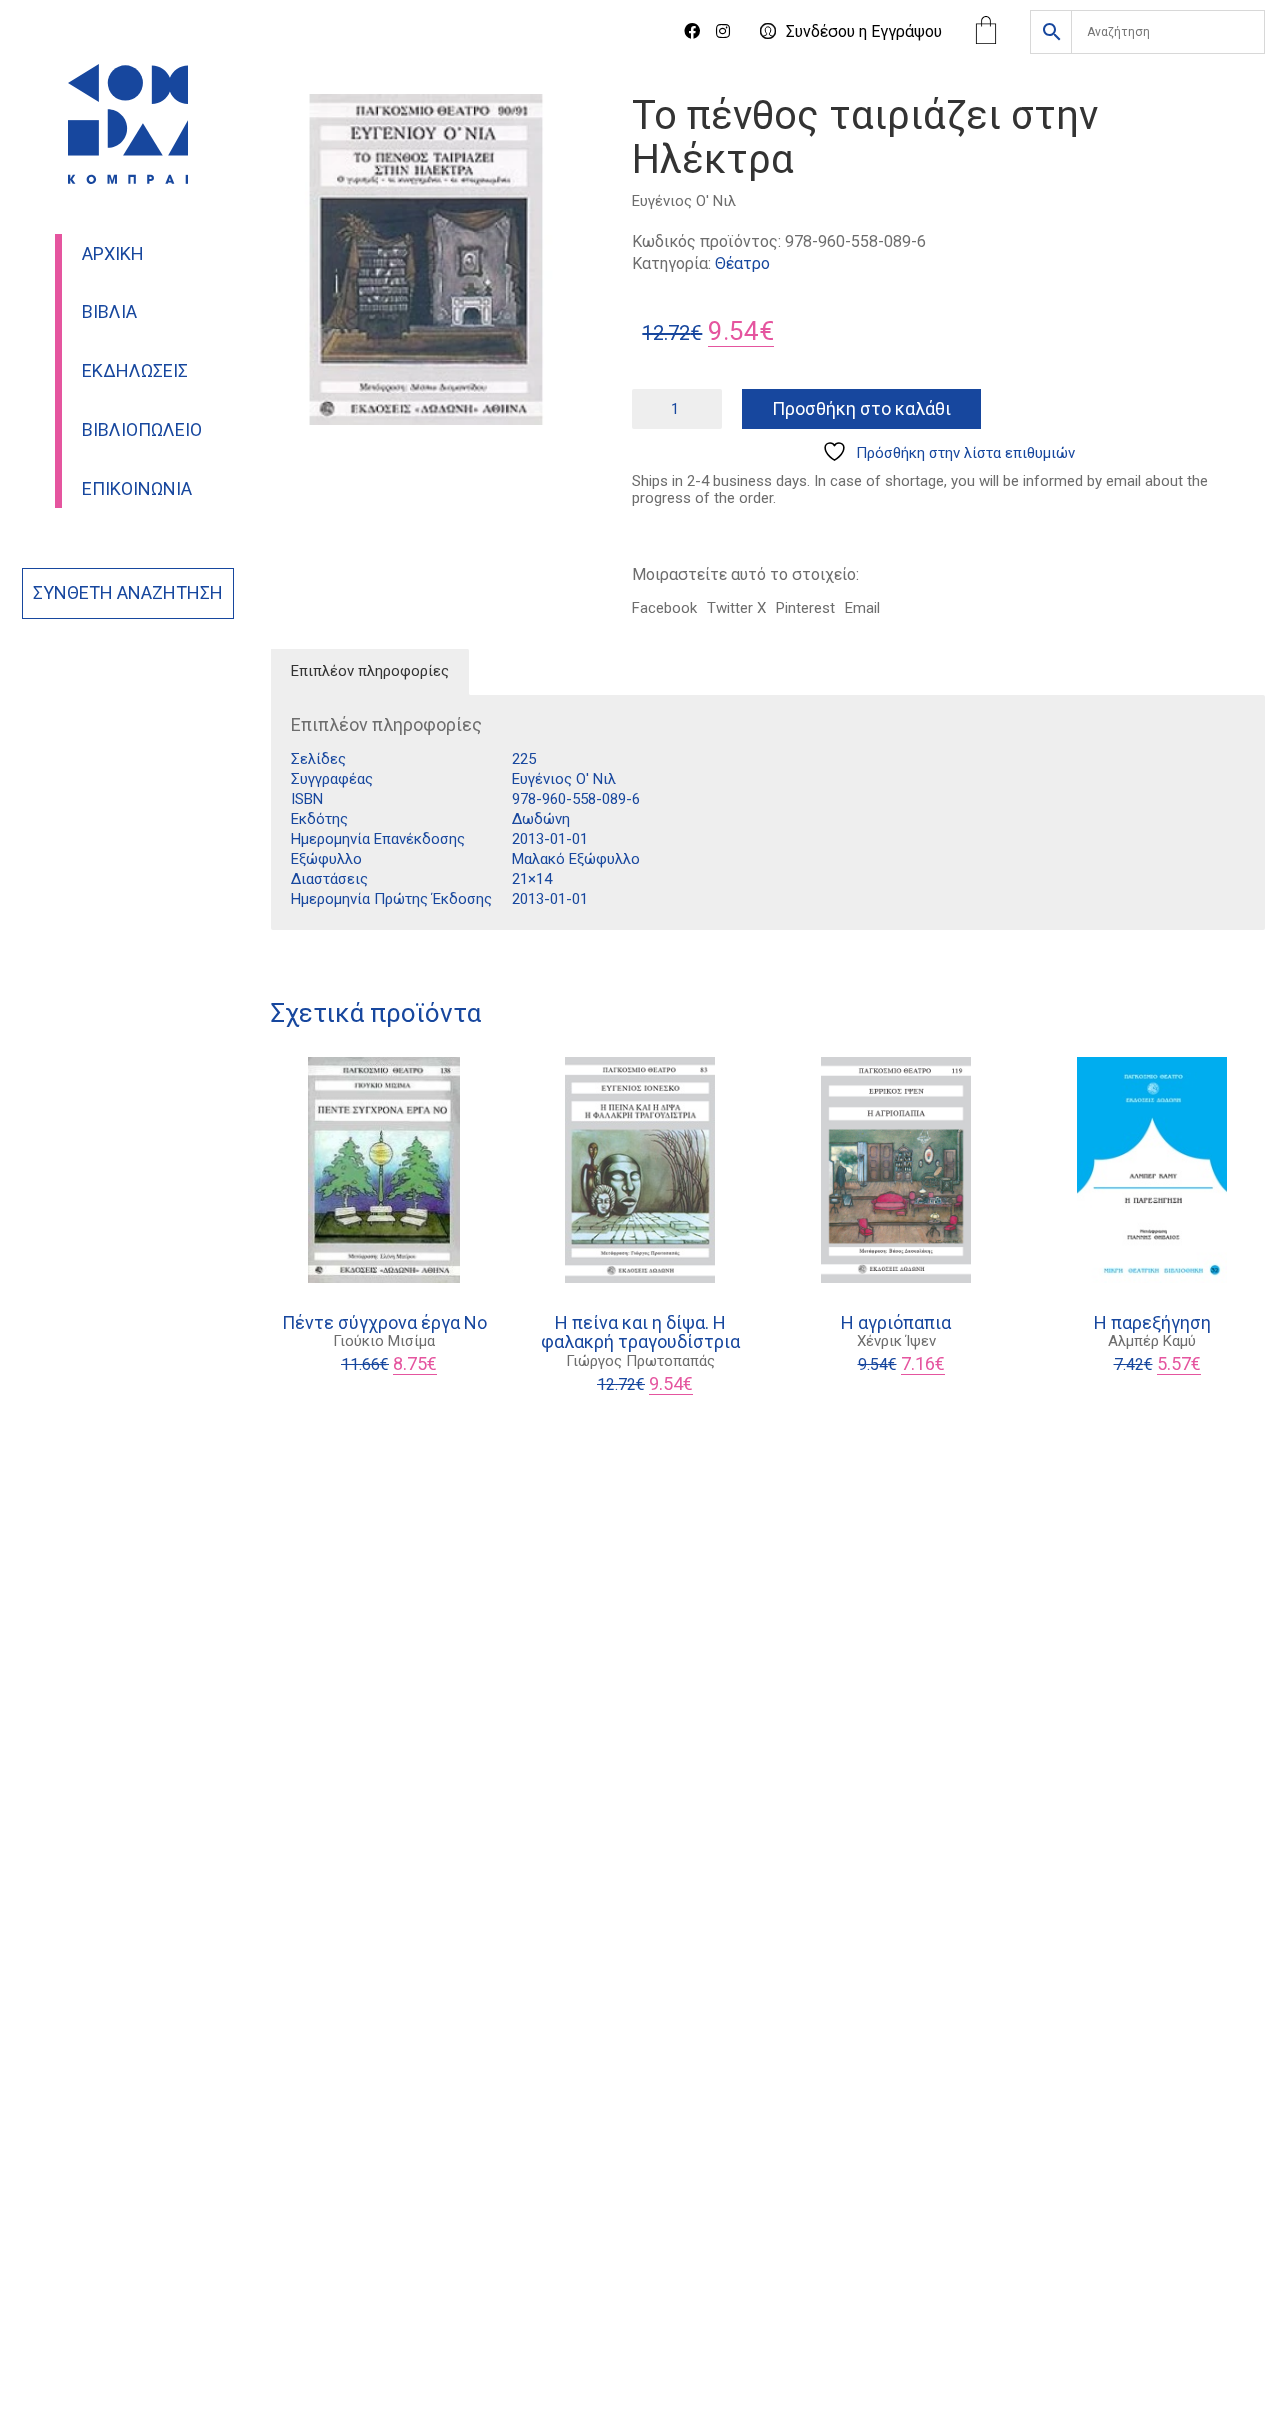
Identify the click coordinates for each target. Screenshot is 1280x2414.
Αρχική (113, 254)
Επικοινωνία (137, 489)
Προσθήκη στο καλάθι (861, 408)
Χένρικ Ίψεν (896, 1341)
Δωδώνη (541, 819)
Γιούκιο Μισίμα (384, 1341)
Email (862, 608)
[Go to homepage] (128, 124)
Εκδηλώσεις (135, 371)
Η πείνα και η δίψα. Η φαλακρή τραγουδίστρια (640, 1333)
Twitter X (736, 608)
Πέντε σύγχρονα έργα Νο (384, 1323)
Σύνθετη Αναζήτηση (128, 593)
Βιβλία (109, 312)
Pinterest (805, 608)
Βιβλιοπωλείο (142, 430)
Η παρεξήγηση (1152, 1323)
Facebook (664, 608)
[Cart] (986, 32)
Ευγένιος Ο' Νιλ (684, 201)
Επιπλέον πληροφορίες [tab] (370, 671)
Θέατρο (742, 263)
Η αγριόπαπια (896, 1323)
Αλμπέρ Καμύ (1152, 1341)
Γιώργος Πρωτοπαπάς (640, 1361)
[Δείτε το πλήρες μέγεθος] (296, 126)
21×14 (532, 879)
